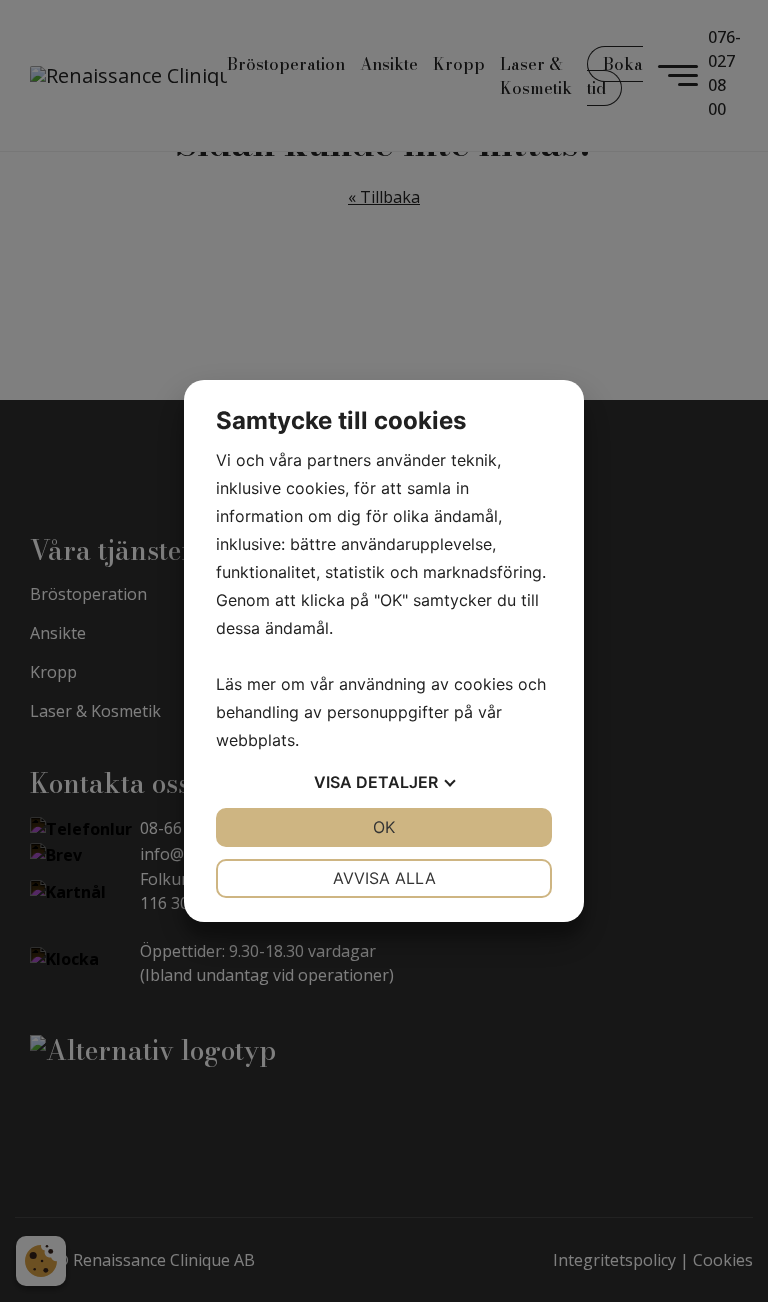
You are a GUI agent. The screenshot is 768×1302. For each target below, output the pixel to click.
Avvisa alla (384, 878)
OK (384, 827)
